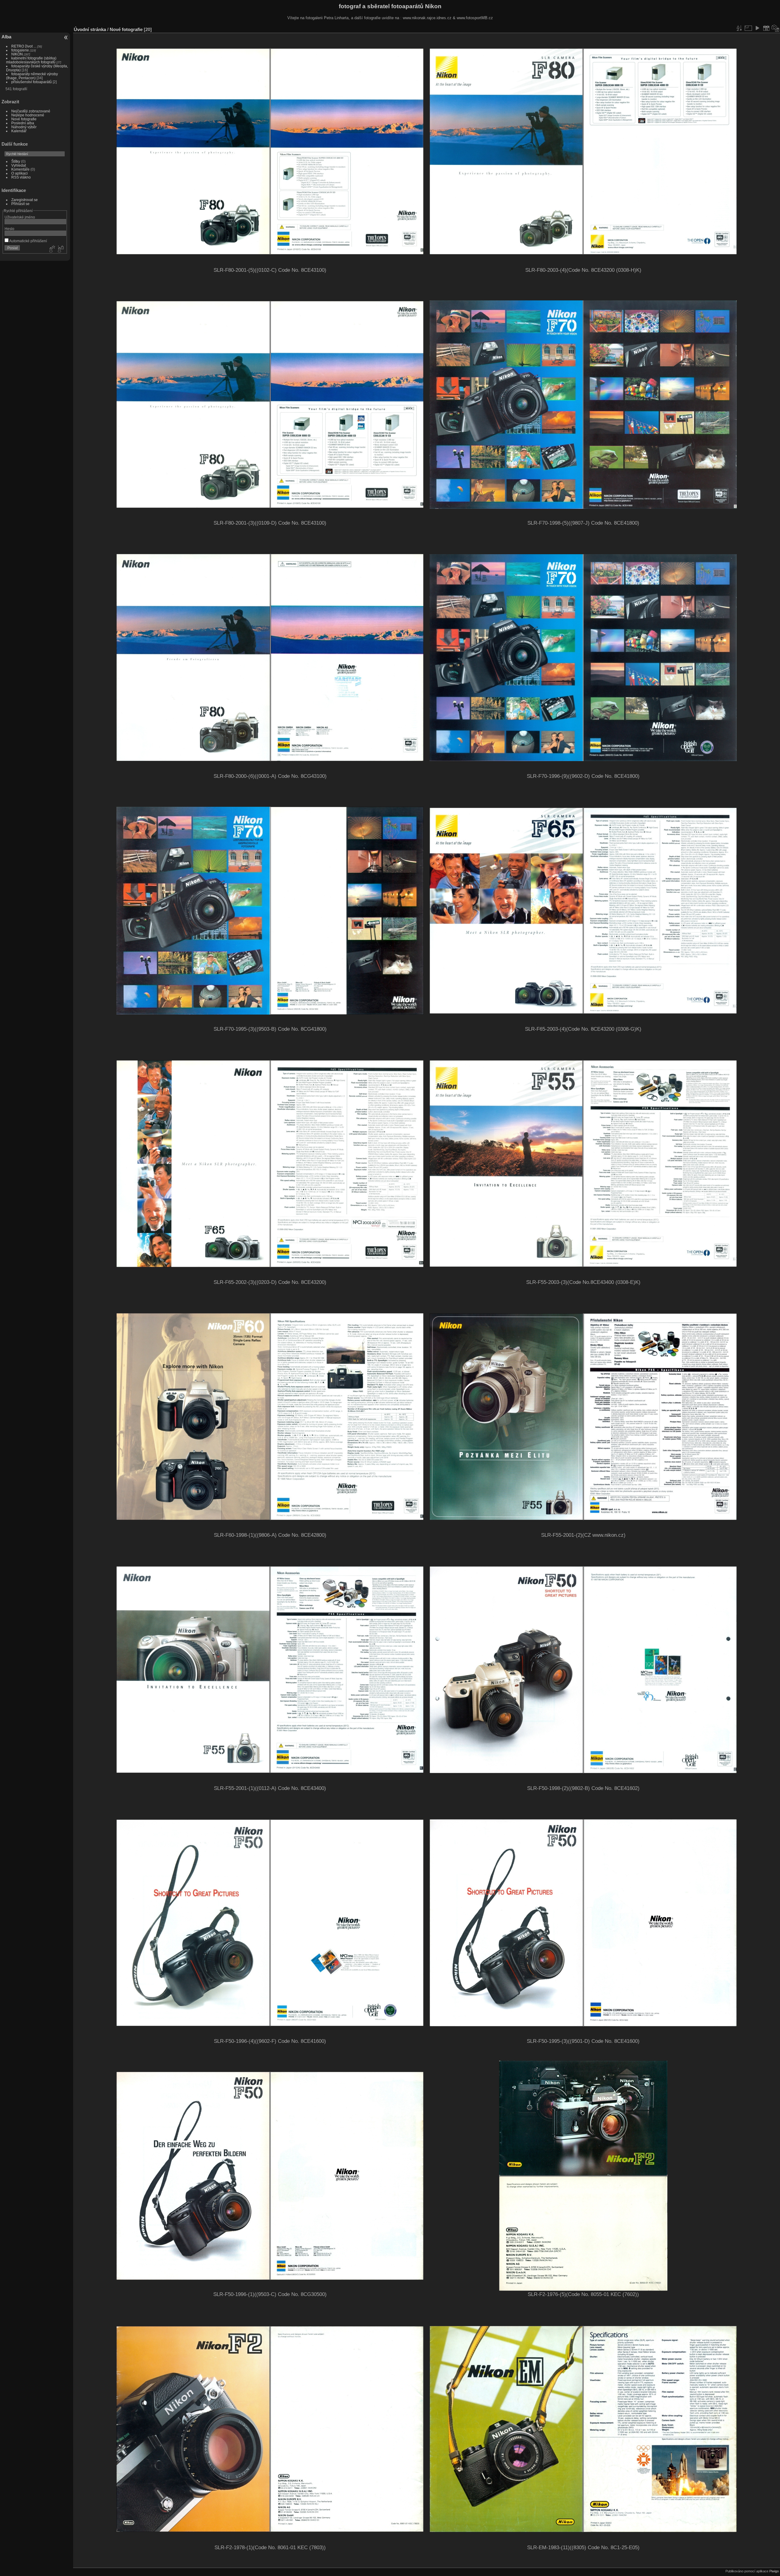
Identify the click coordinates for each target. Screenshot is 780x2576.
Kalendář (19, 131)
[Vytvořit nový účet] (51, 249)
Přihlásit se (20, 204)
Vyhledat (19, 165)
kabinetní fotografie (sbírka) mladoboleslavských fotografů (31, 60)
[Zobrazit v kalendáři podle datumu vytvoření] (775, 28)
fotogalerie (20, 50)
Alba (6, 37)
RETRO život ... (24, 46)
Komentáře (20, 169)
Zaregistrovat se (25, 200)
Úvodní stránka (90, 29)
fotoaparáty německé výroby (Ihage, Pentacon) (32, 76)
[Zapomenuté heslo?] (60, 249)
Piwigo (774, 2571)
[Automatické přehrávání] (757, 28)
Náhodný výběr (24, 127)
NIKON (17, 54)
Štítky (16, 161)
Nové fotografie (24, 119)
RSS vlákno (21, 177)
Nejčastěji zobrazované (31, 111)
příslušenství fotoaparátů (32, 82)
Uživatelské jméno (20, 217)
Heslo (9, 229)
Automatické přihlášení (28, 241)
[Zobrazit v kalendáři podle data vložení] (766, 28)
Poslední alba (23, 123)
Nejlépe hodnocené (28, 115)
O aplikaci (19, 173)
